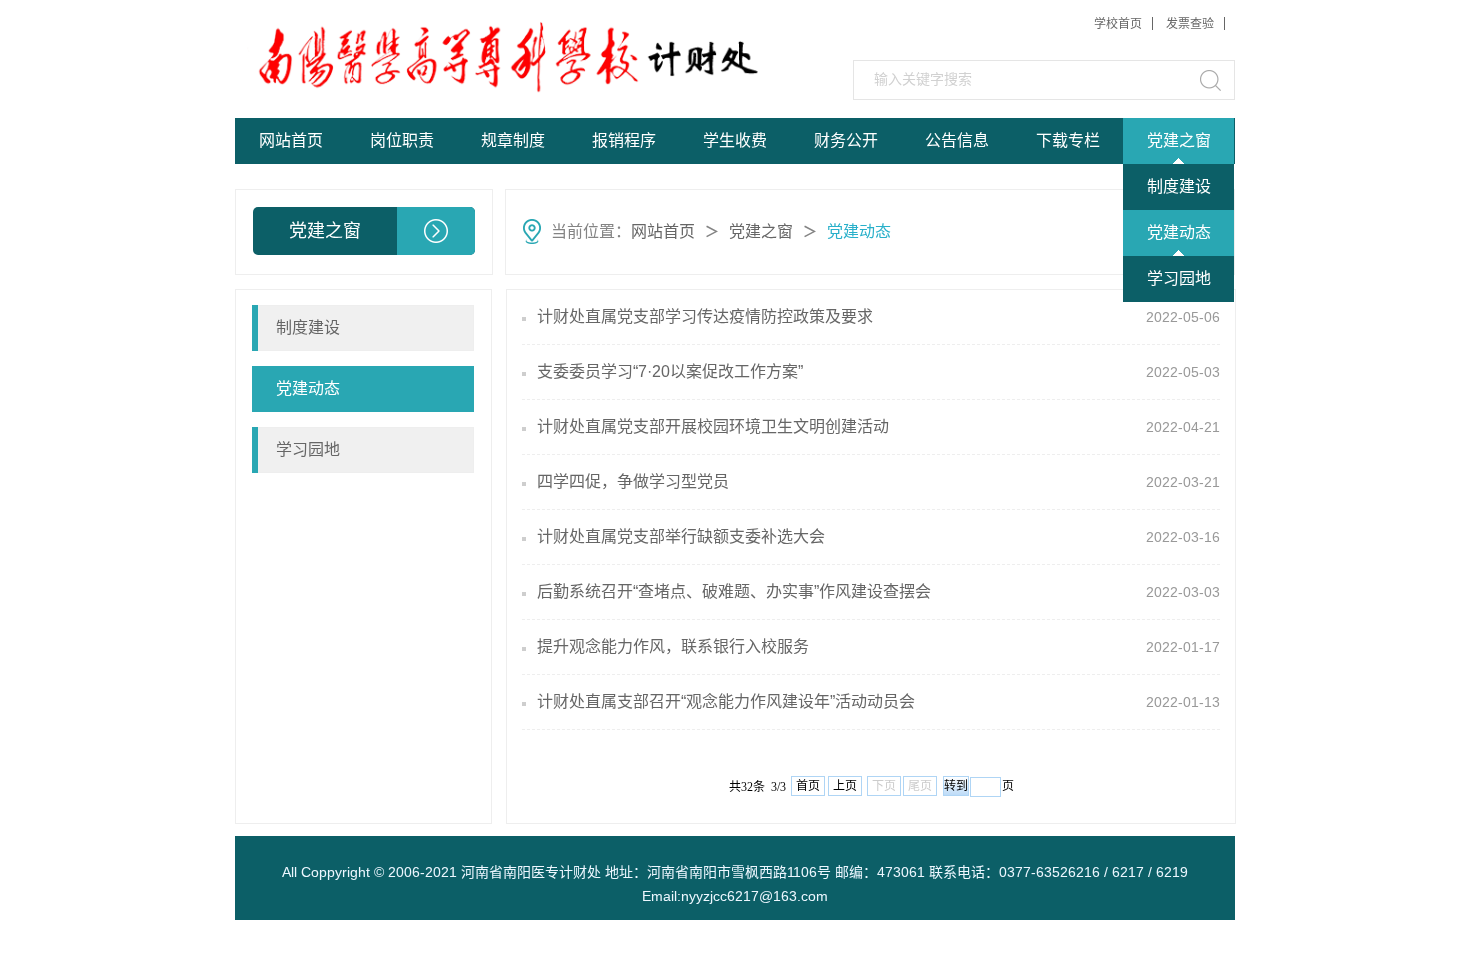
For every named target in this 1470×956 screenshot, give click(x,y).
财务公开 (846, 140)
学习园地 (1179, 278)
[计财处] (386, 58)
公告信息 (957, 140)
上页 (845, 786)
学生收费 (735, 140)
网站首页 (291, 140)
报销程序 (624, 140)
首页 (808, 786)
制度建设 (1179, 186)
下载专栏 (1068, 140)
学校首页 (1118, 24)
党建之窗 (1179, 140)
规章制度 (513, 140)
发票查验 (1190, 24)
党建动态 (1179, 232)
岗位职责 (402, 140)
